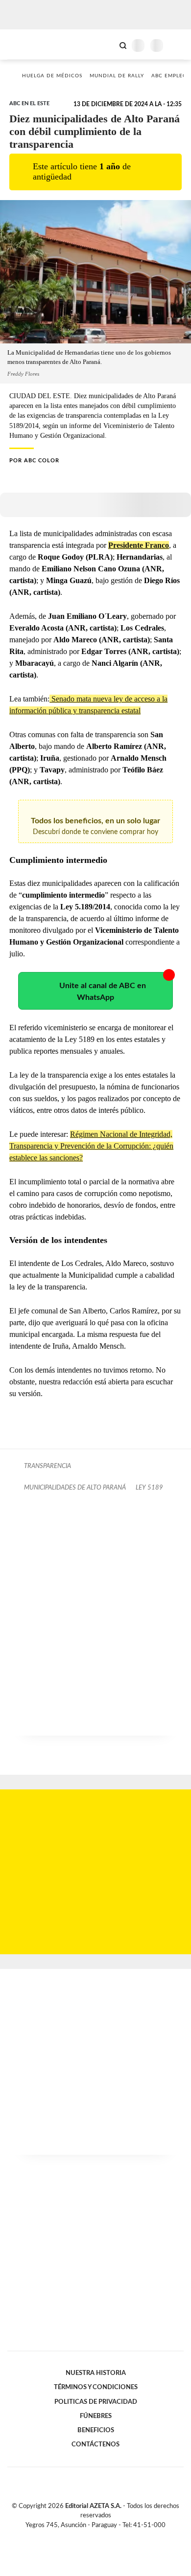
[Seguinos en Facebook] (81, 2536)
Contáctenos (95, 2444)
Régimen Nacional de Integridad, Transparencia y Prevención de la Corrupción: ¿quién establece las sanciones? (91, 1146)
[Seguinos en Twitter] (92, 2536)
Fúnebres (96, 2416)
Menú (178, 45)
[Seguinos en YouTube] (102, 2536)
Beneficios (96, 2430)
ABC (26, 44)
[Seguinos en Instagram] (112, 2536)
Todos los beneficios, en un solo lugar (95, 826)
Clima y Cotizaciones (106, 45)
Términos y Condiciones (96, 2387)
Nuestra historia (96, 2373)
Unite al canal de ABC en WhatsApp (103, 992)
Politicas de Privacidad (96, 2402)
